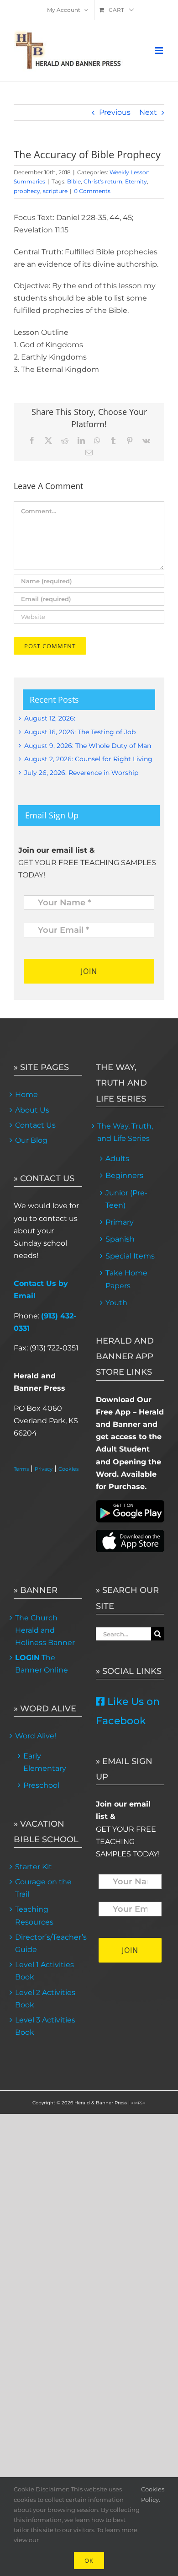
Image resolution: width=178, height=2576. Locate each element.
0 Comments (92, 191)
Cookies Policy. (153, 2494)
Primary (120, 1222)
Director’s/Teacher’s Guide (48, 1943)
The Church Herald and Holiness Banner (45, 1630)
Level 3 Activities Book (45, 2026)
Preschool (41, 1785)
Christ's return (103, 181)
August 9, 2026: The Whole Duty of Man (88, 746)
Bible (74, 181)
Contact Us (35, 1125)
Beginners (124, 1175)
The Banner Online (42, 1664)
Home (26, 1094)
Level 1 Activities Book (44, 1971)
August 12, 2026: (50, 718)
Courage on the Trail (43, 1888)
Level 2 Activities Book (45, 1999)
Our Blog (31, 1140)
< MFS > (138, 2103)
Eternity (136, 181)
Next (148, 112)
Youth (116, 1303)
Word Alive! (36, 1736)
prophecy (27, 191)
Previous (115, 112)
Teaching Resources (34, 1915)
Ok (89, 2560)
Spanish (120, 1239)
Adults (117, 1159)
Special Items (130, 1256)
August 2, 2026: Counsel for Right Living (88, 759)
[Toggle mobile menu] (160, 51)
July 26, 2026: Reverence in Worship (81, 773)
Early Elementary (45, 1762)
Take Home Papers (126, 1279)
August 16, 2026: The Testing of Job (80, 732)
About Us (32, 1110)
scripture (55, 191)
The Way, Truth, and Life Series (125, 1132)
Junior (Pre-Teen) (126, 1199)
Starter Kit (34, 1867)
